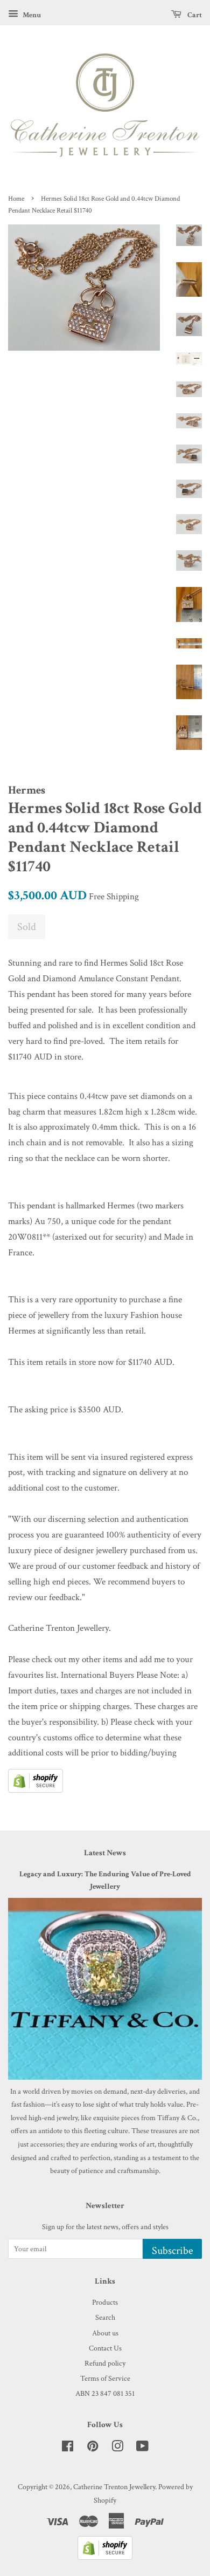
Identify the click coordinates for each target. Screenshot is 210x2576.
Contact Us (105, 2348)
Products (105, 2302)
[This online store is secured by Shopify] (36, 1790)
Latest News (105, 1853)
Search (105, 2317)
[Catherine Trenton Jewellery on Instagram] (117, 2448)
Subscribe (172, 2251)
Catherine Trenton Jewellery (114, 2487)
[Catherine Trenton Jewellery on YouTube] (142, 2448)
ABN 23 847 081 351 (105, 2393)
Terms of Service (105, 2378)
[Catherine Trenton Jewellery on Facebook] (68, 2448)
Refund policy (105, 2363)
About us (105, 2333)
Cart (194, 15)
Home (16, 199)
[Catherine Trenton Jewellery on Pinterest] (93, 2448)
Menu (31, 15)
